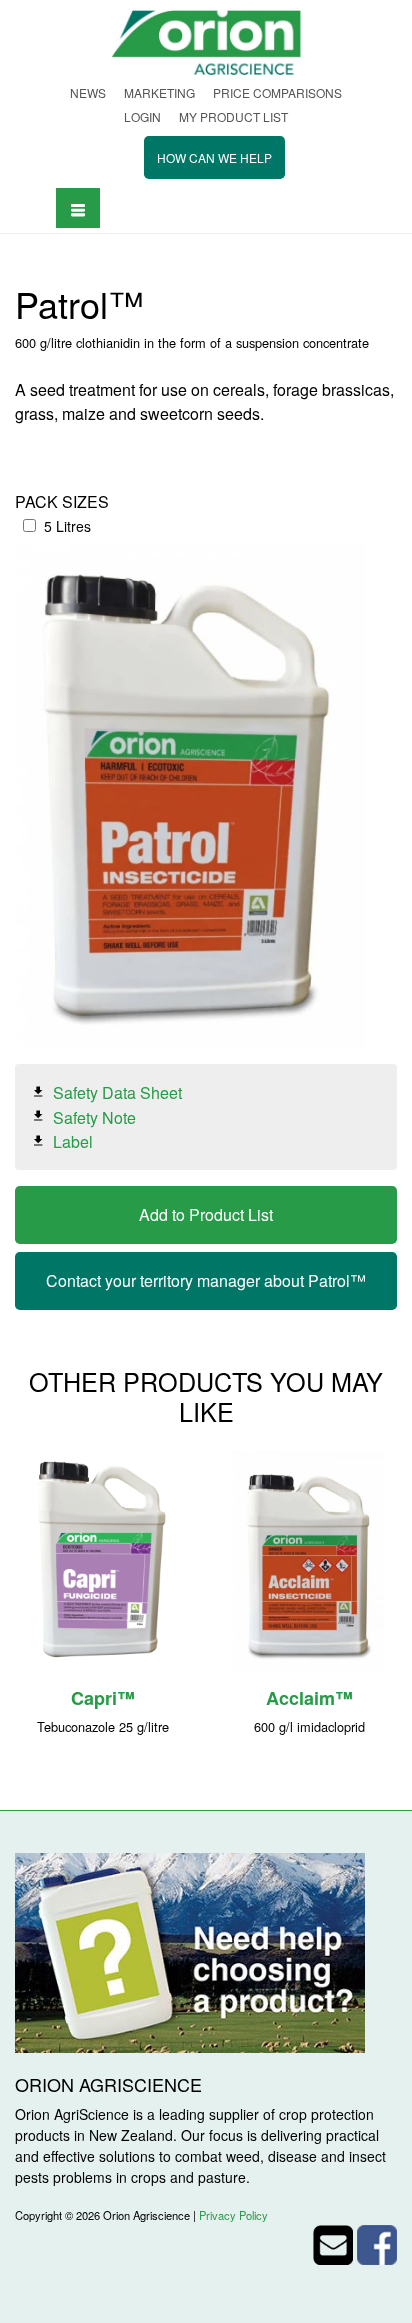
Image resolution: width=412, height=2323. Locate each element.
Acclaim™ (309, 1698)
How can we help (214, 157)
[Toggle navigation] (78, 207)
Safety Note (94, 1116)
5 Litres (67, 526)
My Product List (233, 116)
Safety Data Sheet (117, 1092)
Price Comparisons (277, 92)
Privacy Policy (233, 2215)
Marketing (159, 92)
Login (142, 116)
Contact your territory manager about (206, 1280)
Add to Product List (206, 1214)
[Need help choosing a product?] (190, 1951)
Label (73, 1141)
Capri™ (103, 1698)
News (88, 92)
